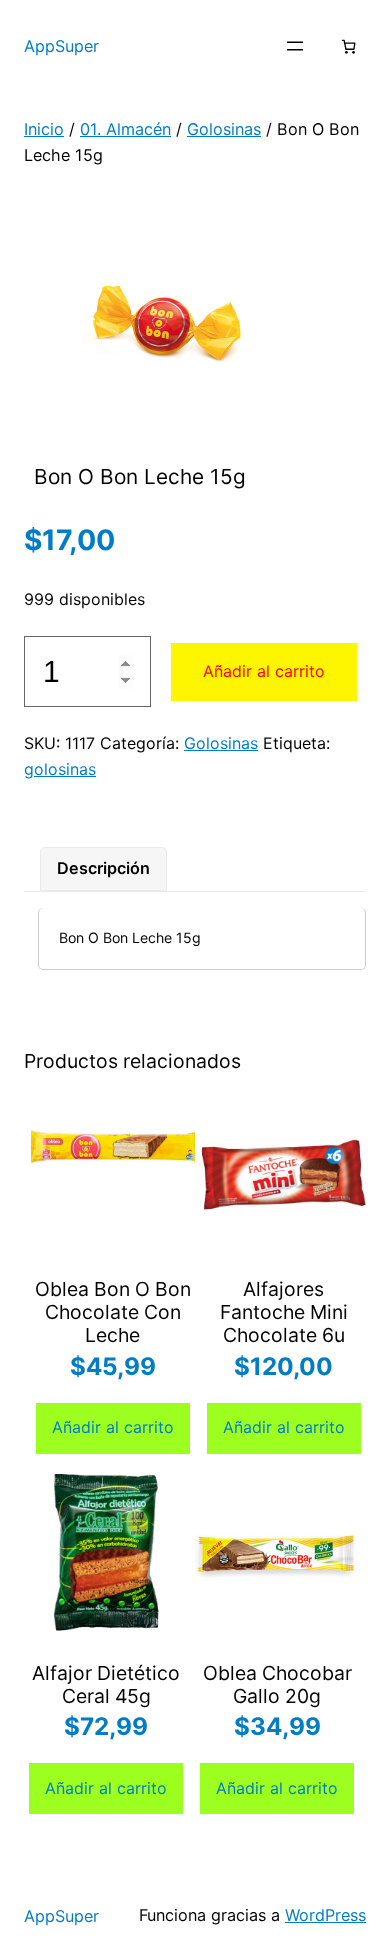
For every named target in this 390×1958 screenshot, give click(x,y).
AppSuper (61, 46)
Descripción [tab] (103, 868)
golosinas (60, 769)
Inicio (44, 129)
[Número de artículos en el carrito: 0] (348, 46)
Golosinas (224, 129)
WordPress (325, 1915)
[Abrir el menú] (295, 46)
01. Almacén (125, 129)
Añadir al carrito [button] (113, 1427)
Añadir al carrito (264, 671)
